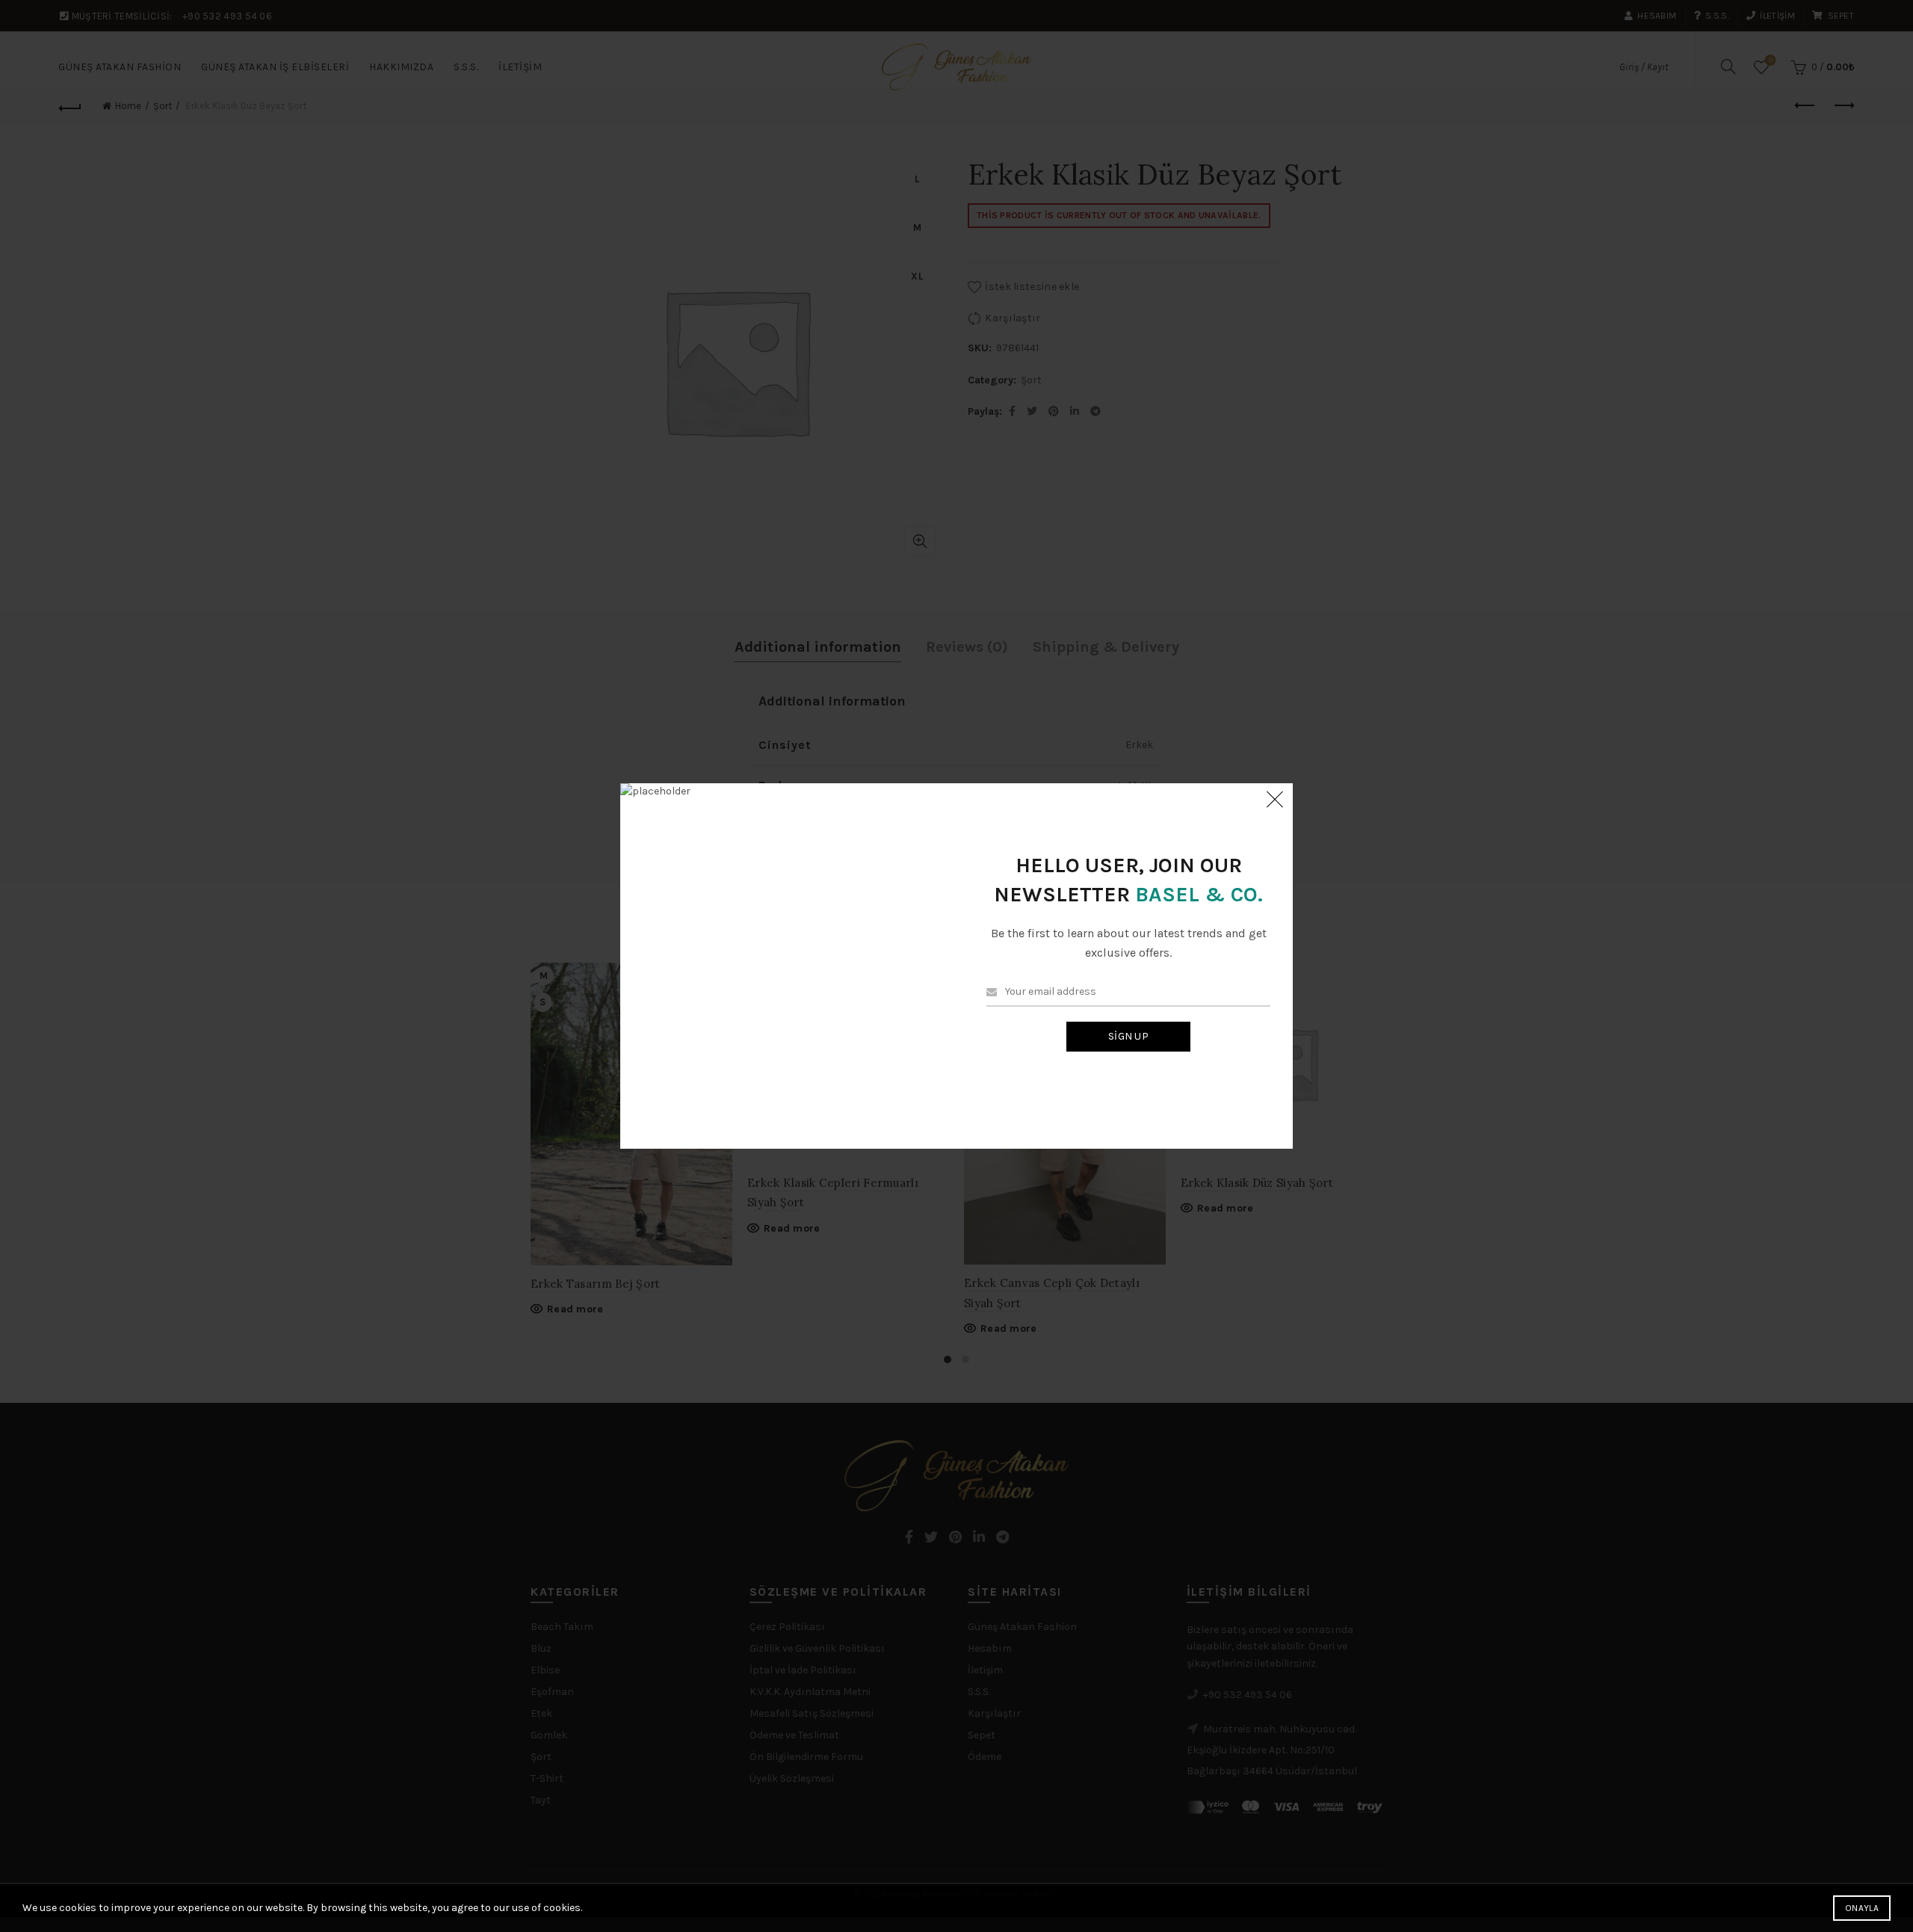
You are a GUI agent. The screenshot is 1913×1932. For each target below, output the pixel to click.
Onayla (1862, 1908)
